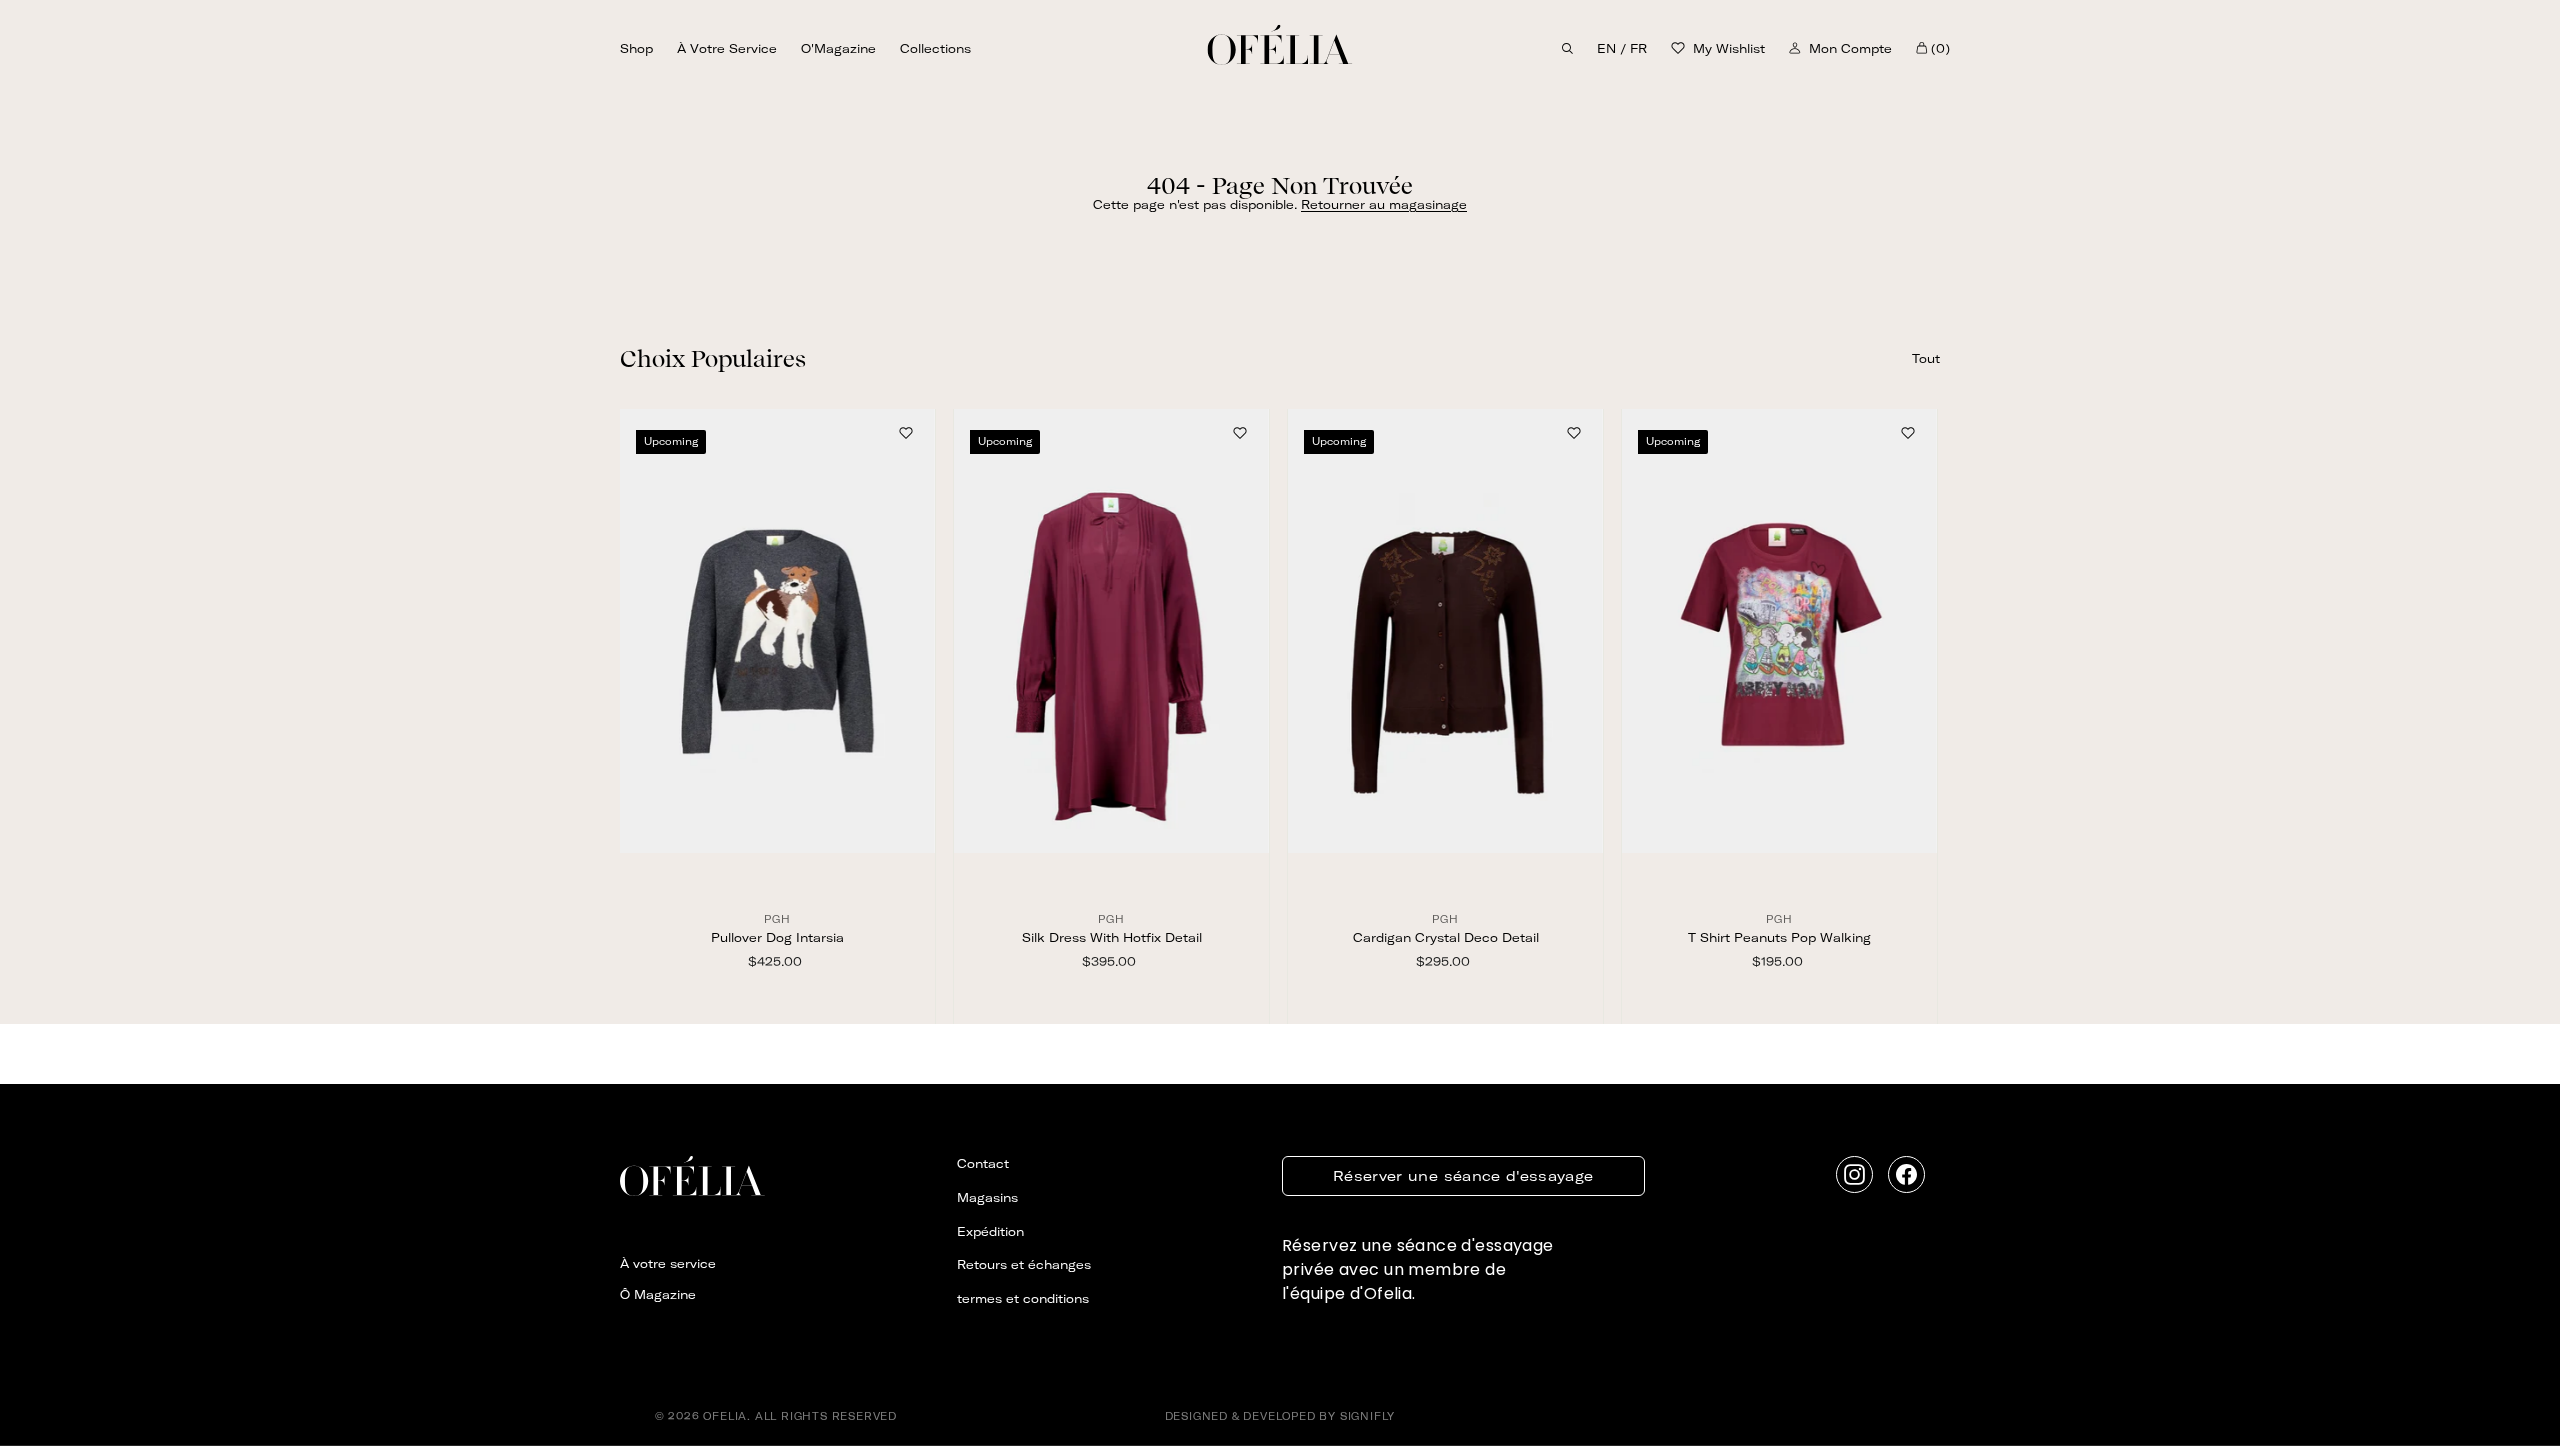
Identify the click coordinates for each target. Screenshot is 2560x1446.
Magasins (987, 1197)
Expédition (990, 1231)
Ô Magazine (658, 1294)
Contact (983, 1163)
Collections (935, 48)
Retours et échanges (1024, 1264)
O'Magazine (838, 48)
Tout (1926, 358)
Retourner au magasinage (1384, 204)
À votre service (727, 48)
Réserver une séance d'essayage (1463, 1176)
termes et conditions (1023, 1298)
